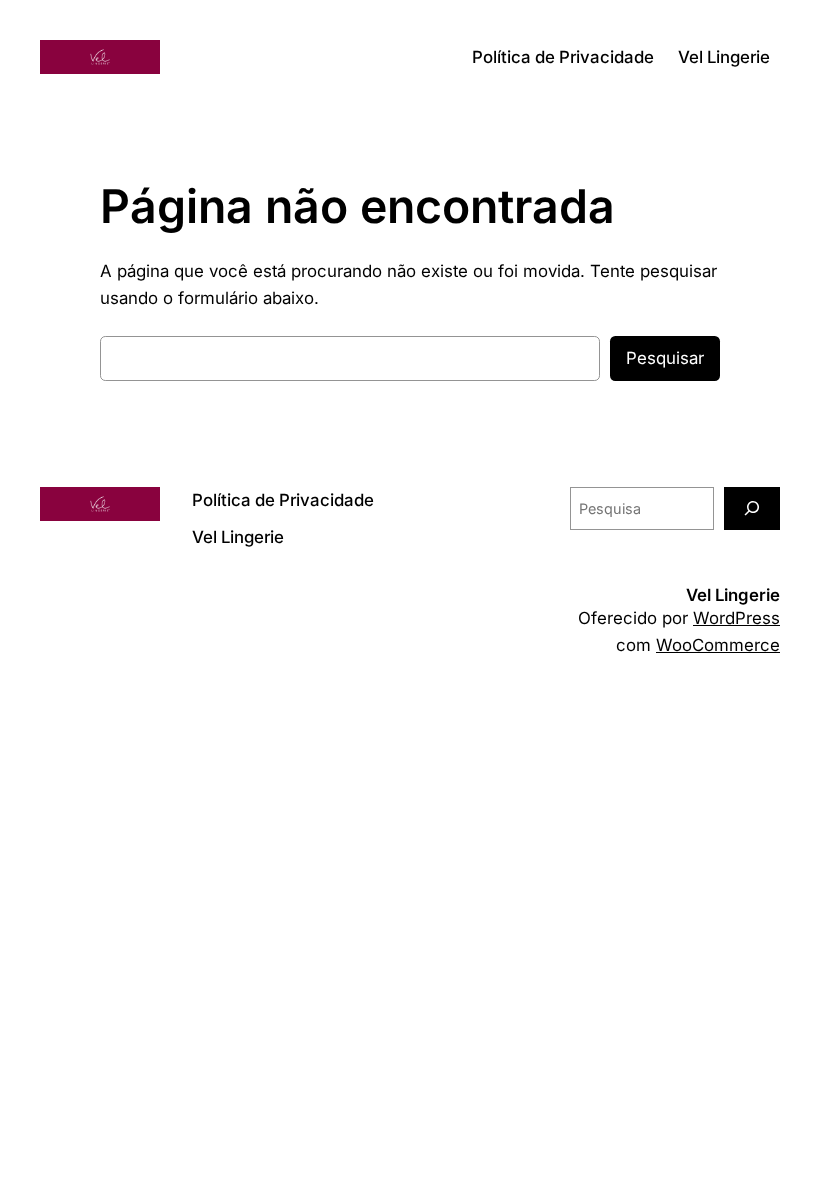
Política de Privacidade (563, 57)
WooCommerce (718, 645)
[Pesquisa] (752, 508)
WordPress (736, 618)
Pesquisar (665, 358)
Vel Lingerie (724, 57)
